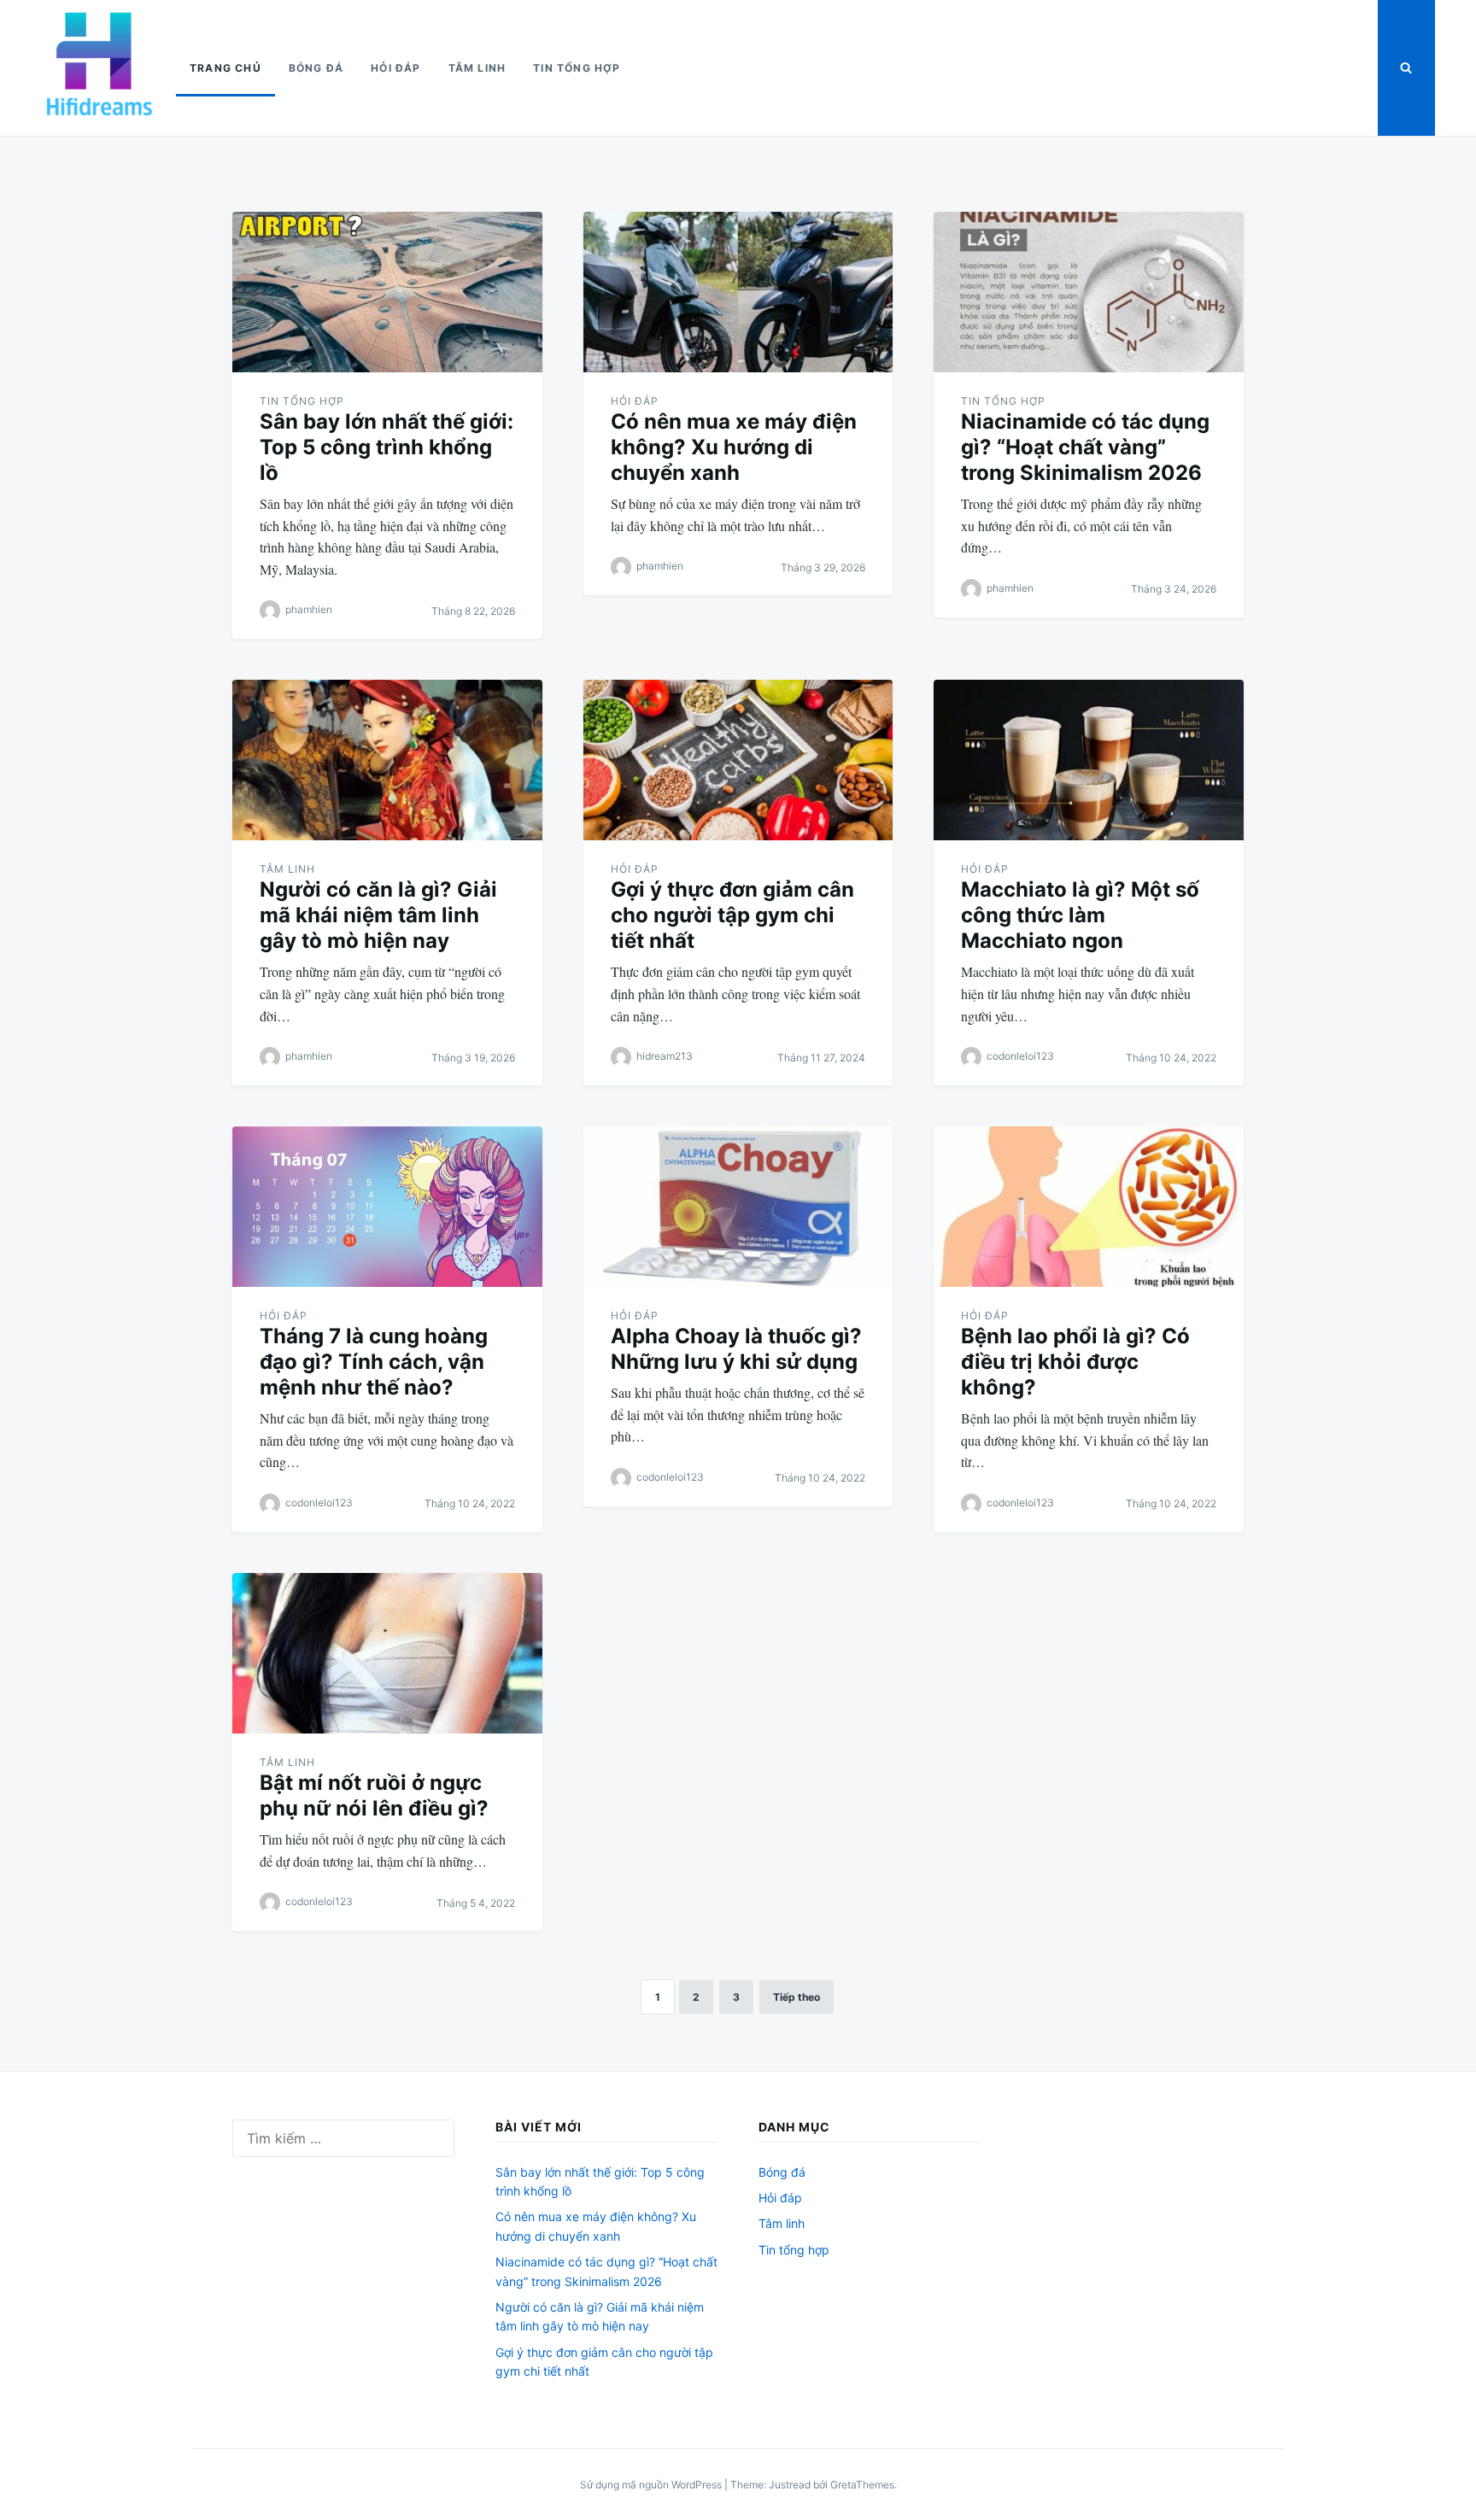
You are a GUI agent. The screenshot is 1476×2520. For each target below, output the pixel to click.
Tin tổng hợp (577, 68)
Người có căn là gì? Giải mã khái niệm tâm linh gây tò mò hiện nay (378, 915)
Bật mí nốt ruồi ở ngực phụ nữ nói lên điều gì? (374, 1795)
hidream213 (665, 1056)
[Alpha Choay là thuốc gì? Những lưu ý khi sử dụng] (738, 1207)
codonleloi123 (1020, 1056)
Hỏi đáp (395, 68)
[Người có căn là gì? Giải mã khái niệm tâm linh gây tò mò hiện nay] (387, 760)
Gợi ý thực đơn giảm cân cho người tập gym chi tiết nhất (732, 915)
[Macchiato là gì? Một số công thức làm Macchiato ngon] (1089, 760)
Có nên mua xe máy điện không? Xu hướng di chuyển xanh (734, 447)
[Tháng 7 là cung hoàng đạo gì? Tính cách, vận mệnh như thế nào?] (387, 1207)
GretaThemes (862, 2485)
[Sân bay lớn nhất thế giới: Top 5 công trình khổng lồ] (387, 292)
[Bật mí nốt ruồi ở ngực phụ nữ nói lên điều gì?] (387, 1653)
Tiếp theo (797, 1997)
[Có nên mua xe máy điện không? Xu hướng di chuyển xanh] (738, 292)
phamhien (309, 610)
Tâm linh (477, 68)
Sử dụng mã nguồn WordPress (652, 2485)
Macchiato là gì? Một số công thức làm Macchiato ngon (1080, 915)
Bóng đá (316, 68)
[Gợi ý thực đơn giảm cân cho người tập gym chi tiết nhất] (738, 760)
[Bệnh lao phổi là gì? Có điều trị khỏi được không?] (1089, 1207)
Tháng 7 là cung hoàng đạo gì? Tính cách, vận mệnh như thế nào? (374, 1362)
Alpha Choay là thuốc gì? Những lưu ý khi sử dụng (736, 1349)
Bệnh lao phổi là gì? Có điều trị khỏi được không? (1075, 1362)
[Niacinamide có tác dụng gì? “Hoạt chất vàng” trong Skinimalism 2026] (1089, 292)
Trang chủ (225, 68)
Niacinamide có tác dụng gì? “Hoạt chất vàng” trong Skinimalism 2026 (1085, 447)
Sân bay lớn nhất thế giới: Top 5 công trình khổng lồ (387, 447)
